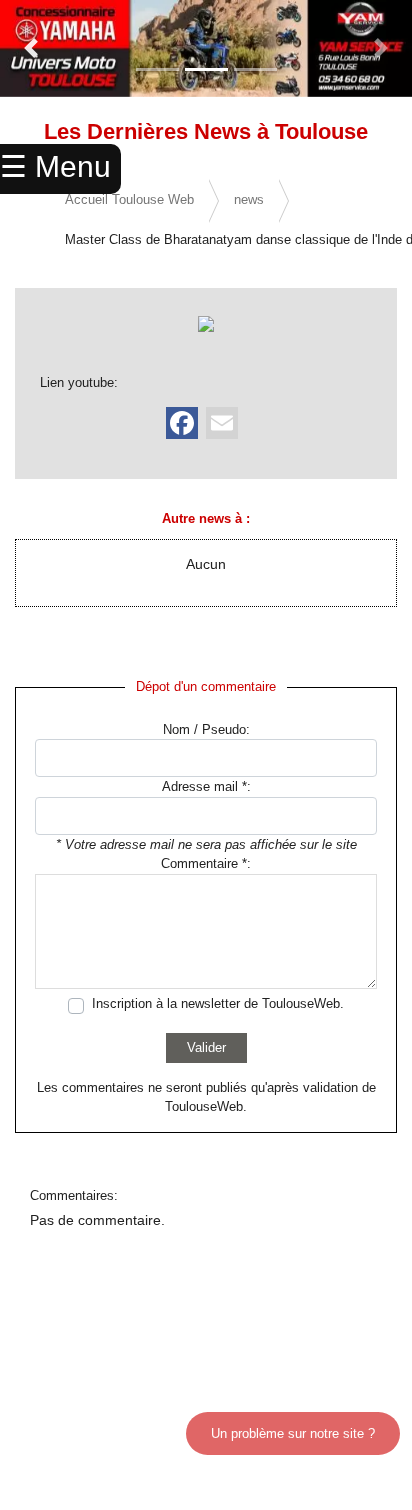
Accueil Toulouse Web (129, 199)
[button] (31, 48)
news (249, 199)
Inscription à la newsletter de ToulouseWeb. (218, 1003)
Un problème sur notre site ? (293, 1433)
